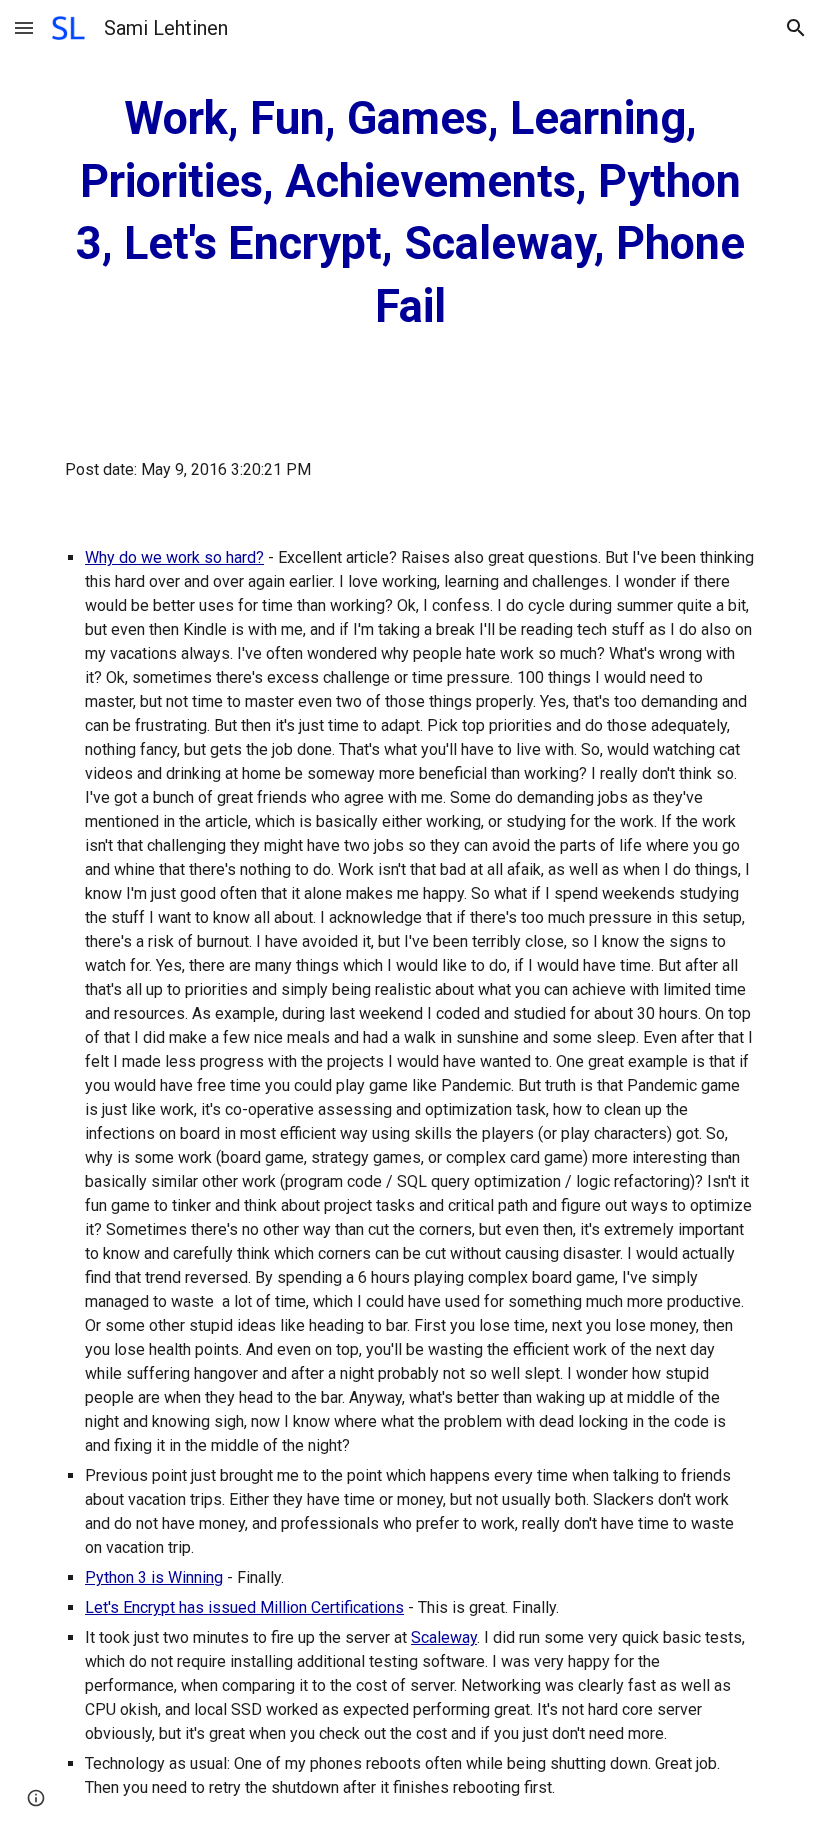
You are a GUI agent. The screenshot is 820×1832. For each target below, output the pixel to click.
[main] (410, 213)
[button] (24, 27)
